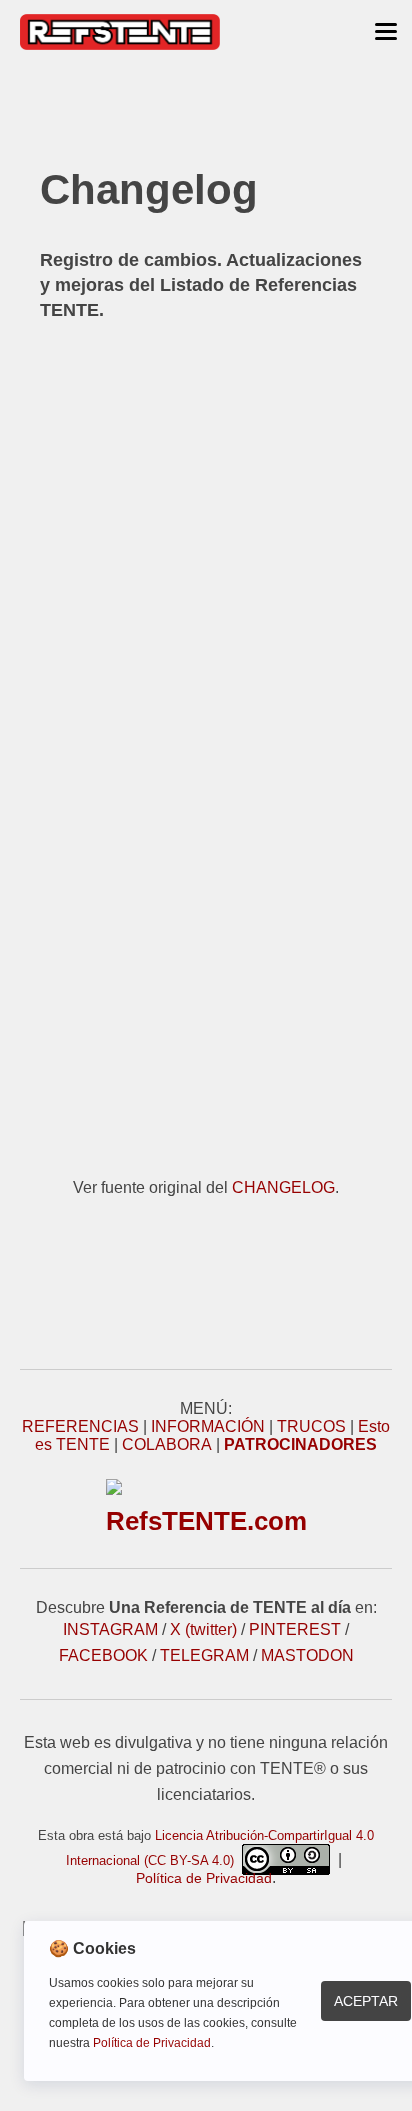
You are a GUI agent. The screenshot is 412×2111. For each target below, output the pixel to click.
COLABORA (167, 1444)
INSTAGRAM (110, 1629)
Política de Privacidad (204, 1878)
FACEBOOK (103, 1655)
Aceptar (366, 2001)
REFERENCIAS (80, 1426)
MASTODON (307, 1655)
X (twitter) (203, 1629)
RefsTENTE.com (206, 1521)
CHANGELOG (283, 1187)
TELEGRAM (204, 1655)
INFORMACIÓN (208, 1426)
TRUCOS (311, 1426)
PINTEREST (295, 1629)
